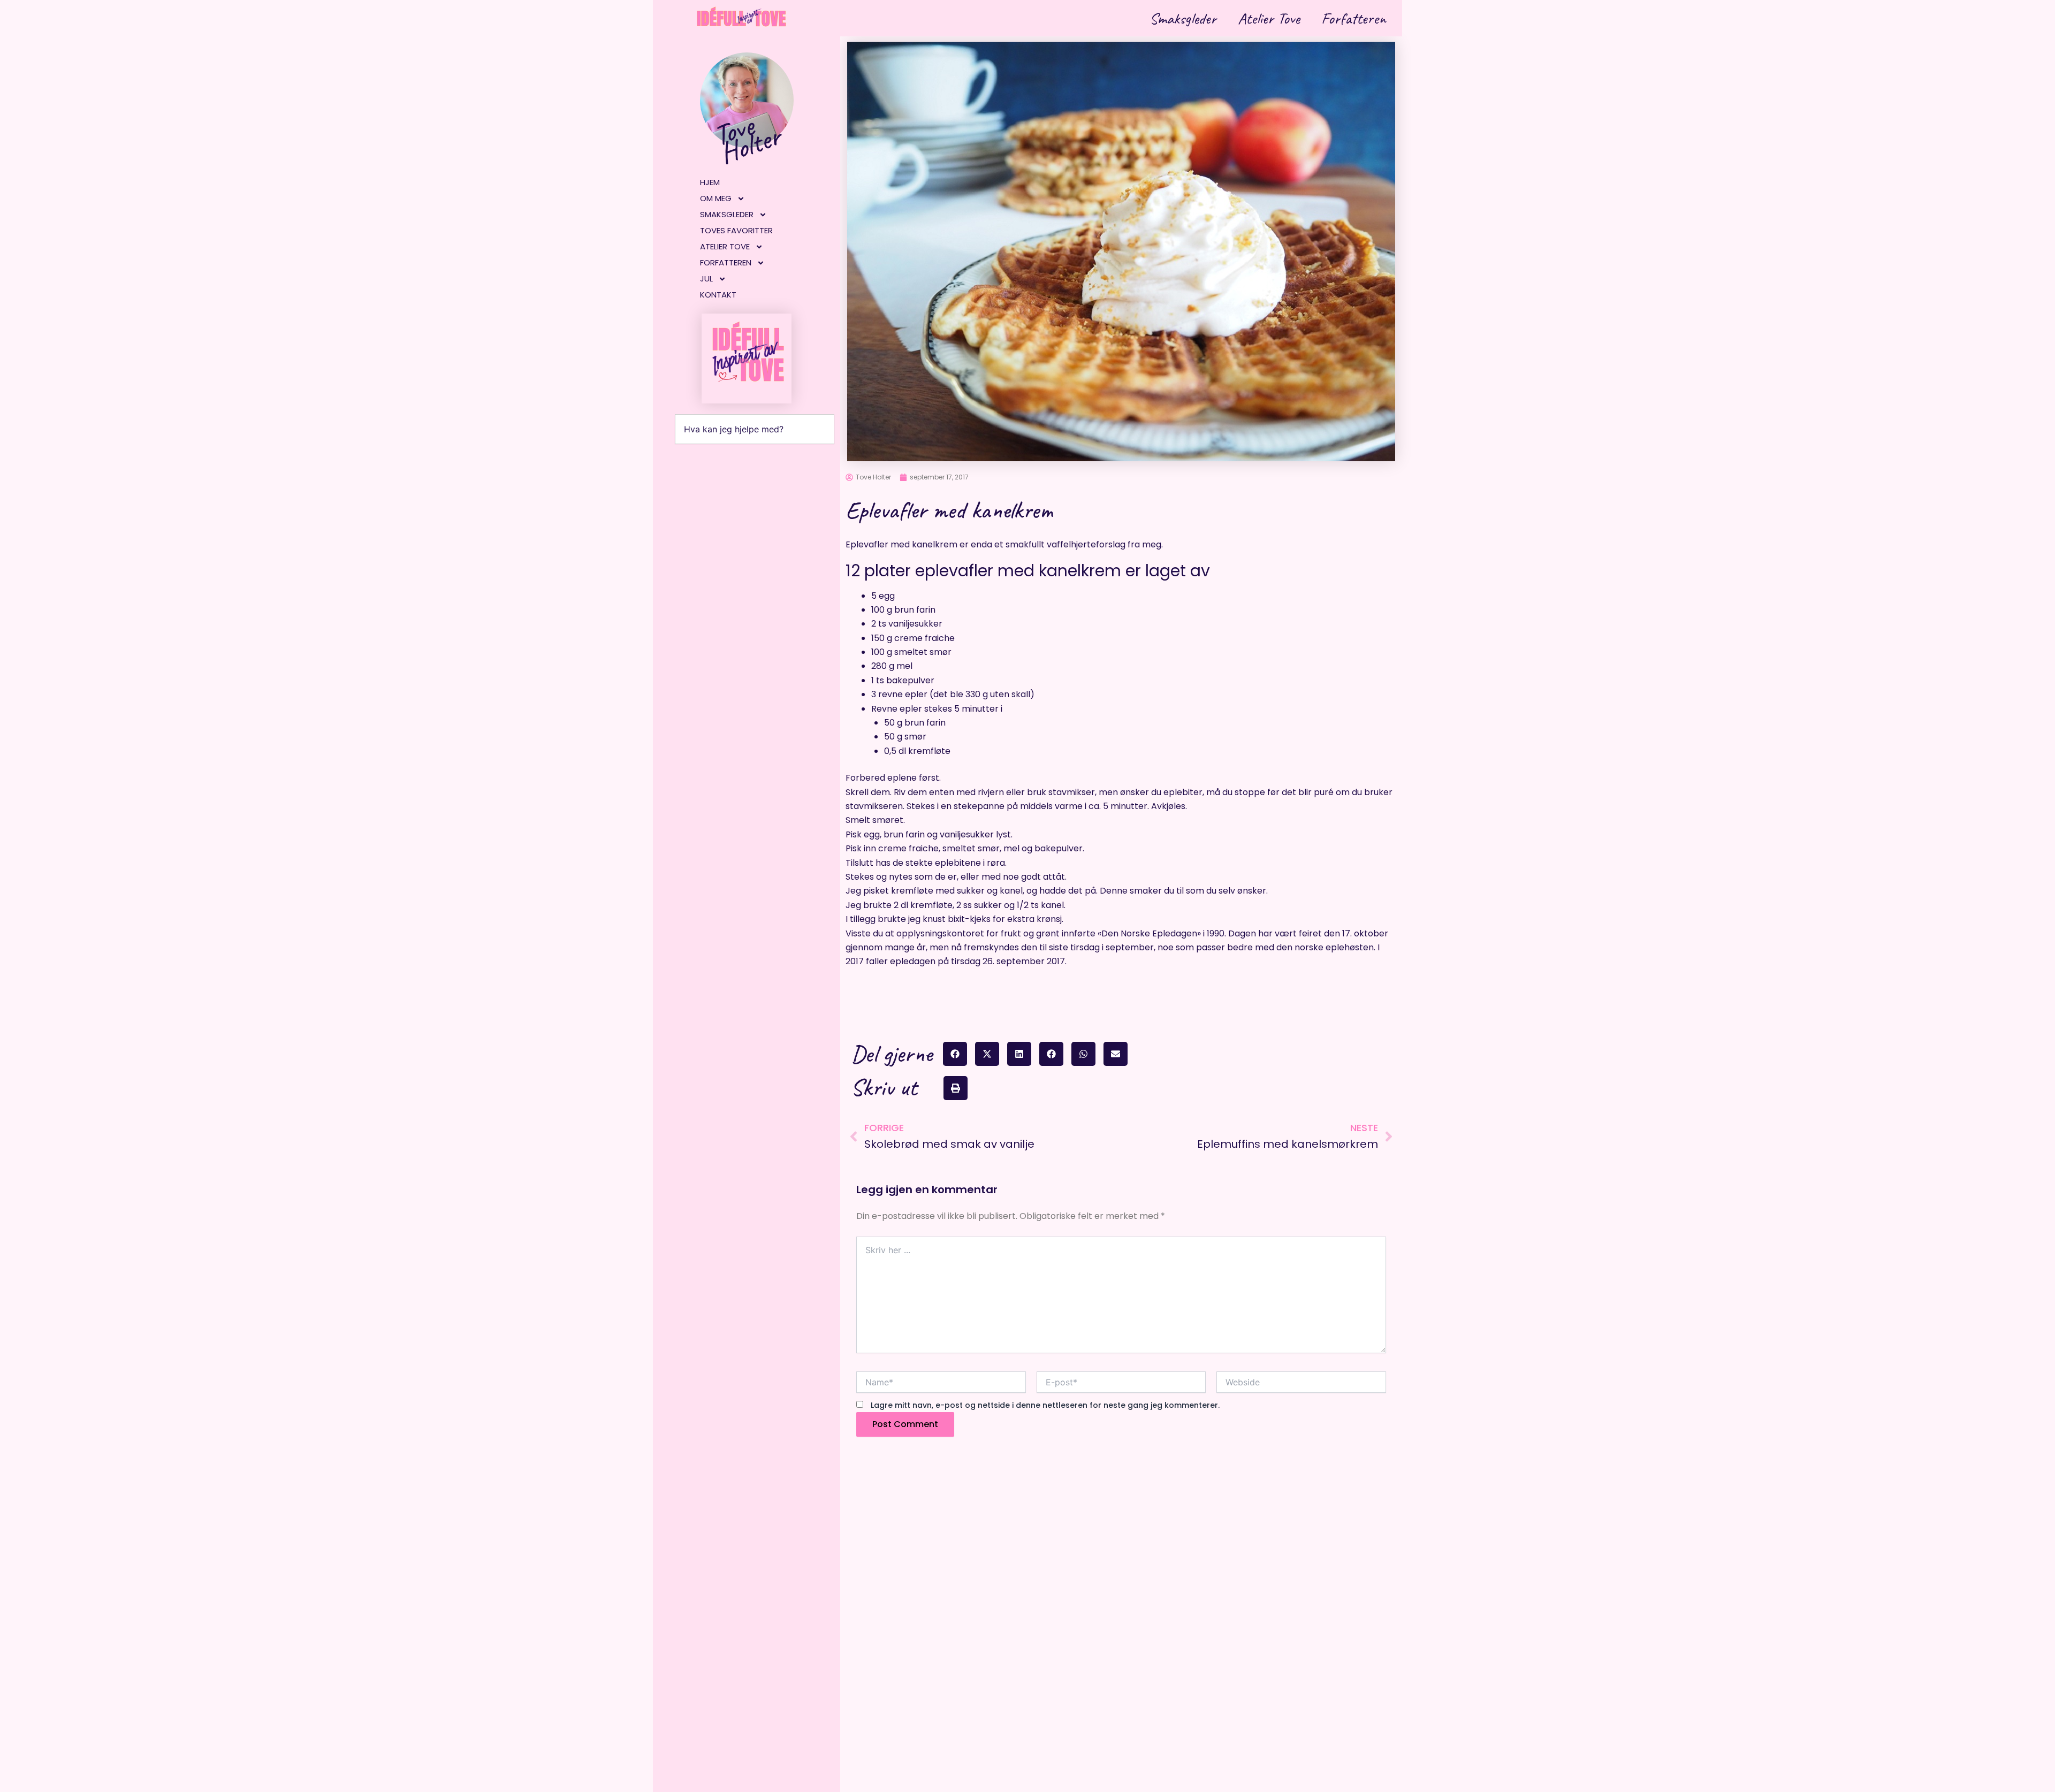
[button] (955, 1054)
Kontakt (718, 295)
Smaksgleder (1183, 18)
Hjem (710, 182)
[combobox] (755, 429)
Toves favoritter (736, 230)
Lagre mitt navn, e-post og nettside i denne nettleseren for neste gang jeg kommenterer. (1045, 1405)
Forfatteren (1354, 18)
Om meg (716, 198)
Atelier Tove (1269, 18)
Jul (706, 279)
